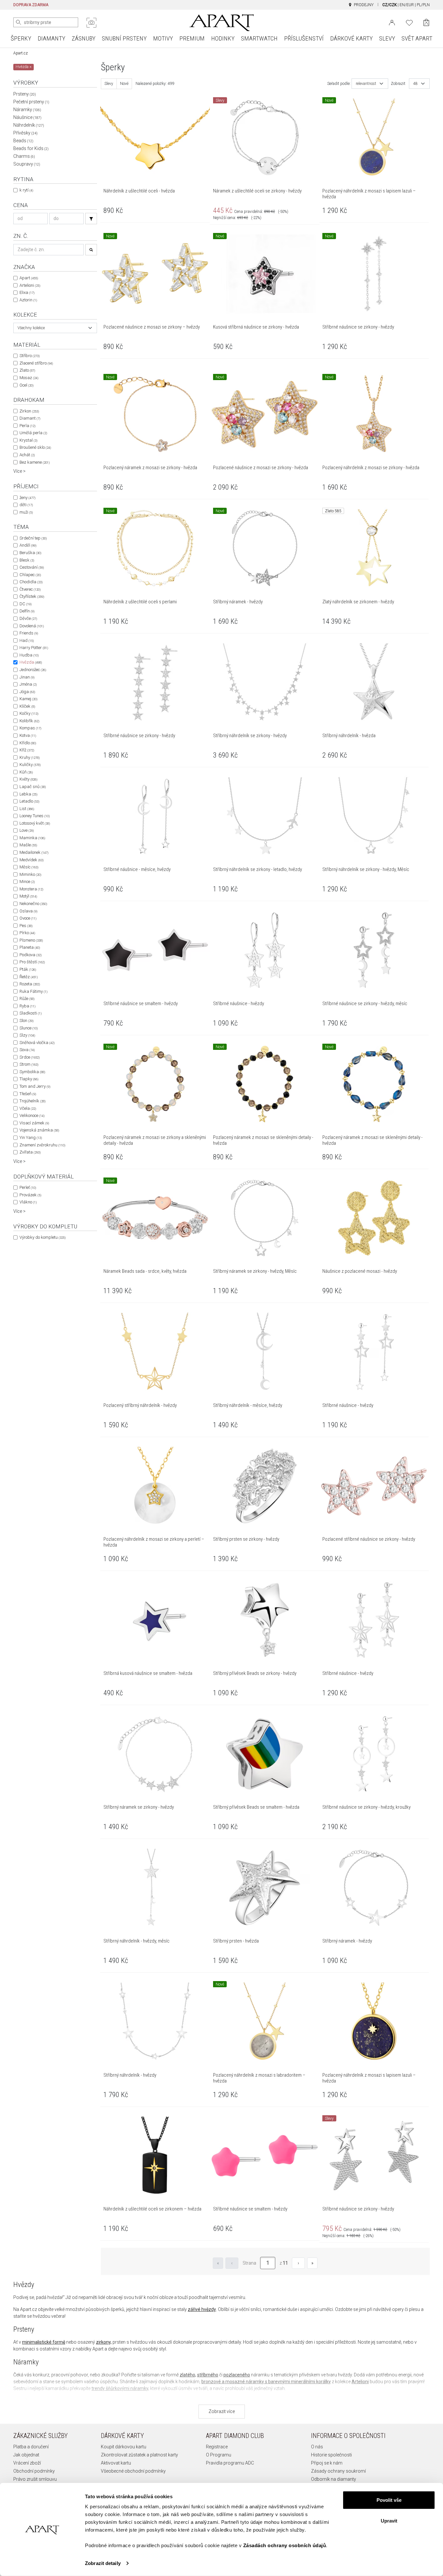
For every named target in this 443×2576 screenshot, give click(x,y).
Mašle (28, 845)
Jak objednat (26, 2455)
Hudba (29, 655)
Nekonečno (33, 904)
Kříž (27, 750)
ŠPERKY (21, 38)
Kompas (30, 728)
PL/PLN (423, 5)
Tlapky (29, 1079)
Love (27, 830)
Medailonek (34, 852)
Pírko (27, 933)
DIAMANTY (51, 38)
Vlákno (28, 1202)
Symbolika (32, 1072)
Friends (29, 633)
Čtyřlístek (32, 596)
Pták (28, 969)
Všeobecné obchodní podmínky (133, 2471)
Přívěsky (25, 133)
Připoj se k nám (327, 2463)
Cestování (32, 567)
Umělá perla (33, 433)
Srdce (30, 1057)
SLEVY (387, 38)
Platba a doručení (31, 2447)
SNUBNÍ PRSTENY (124, 38)
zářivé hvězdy (202, 2309)
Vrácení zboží (27, 2463)
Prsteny (25, 94)
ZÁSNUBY (84, 38)
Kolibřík (29, 721)
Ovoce (28, 918)
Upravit (389, 2520)
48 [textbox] (415, 84)
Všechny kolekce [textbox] (31, 328)
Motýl (28, 896)
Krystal (28, 440)
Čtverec (30, 589)
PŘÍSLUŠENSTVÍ (304, 38)
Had (27, 640)
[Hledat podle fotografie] (91, 23)
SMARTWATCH (259, 38)
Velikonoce (32, 1115)
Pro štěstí (32, 962)
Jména (28, 684)
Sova (27, 1050)
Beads (23, 141)
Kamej (28, 699)
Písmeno (31, 940)
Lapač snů (33, 787)
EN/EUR (407, 5)
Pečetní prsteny (31, 102)
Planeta (30, 947)
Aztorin (28, 300)
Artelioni (30, 285)
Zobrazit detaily (103, 2563)
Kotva (28, 735)
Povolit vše (389, 2500)
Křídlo (28, 743)
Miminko (30, 874)
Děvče (28, 618)
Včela (28, 1108)
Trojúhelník (32, 1101)
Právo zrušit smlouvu (35, 2479)
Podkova (30, 955)
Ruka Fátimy (33, 991)
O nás (317, 2447)
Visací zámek (34, 1123)
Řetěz (29, 977)
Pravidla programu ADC (230, 2463)
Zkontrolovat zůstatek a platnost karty (139, 2455)
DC (25, 604)
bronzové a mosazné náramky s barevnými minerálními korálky (266, 2382)
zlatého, (188, 2375)
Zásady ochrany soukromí (338, 2471)
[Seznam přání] (409, 22)
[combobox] (55, 328)
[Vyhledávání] (91, 219)
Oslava (28, 911)
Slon (26, 1021)
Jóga (27, 692)
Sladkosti (30, 1013)
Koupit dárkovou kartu (124, 2447)
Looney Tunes (35, 816)
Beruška (30, 553)
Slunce (29, 1028)
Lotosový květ (35, 823)
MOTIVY (163, 38)
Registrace (217, 2447)
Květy (28, 779)
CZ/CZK (389, 5)
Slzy (27, 1035)
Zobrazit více (222, 2411)
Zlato (27, 370)
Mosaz (29, 378)
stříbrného (208, 2375)
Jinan (27, 677)
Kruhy (30, 757)
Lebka (28, 794)
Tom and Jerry (35, 1086)
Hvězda (31, 662)
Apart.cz (21, 53)
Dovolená (32, 626)
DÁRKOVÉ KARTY (351, 38)
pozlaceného (237, 2375)
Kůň (26, 772)
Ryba (27, 1006)
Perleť (28, 1187)
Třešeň (28, 1094)
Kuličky (30, 765)
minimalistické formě (44, 2342)
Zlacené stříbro (36, 363)
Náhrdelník (29, 125)
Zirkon (29, 411)
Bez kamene (35, 462)
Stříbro (30, 356)
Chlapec (30, 575)
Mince (27, 882)
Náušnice (27, 117)
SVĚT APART (417, 38)
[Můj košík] (426, 23)
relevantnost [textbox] (366, 84)
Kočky (29, 713)
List (27, 809)
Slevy (109, 84)
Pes (26, 926)
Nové (124, 84)
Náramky (27, 110)
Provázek (30, 1195)
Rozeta (30, 984)
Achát (27, 455)
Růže (27, 998)
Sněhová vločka (37, 1043)
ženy (27, 498)
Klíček (27, 706)
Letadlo (29, 801)
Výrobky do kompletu (42, 1237)
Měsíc (29, 867)
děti (26, 505)
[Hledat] (18, 22)
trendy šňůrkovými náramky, (120, 2388)
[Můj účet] (392, 22)
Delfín (27, 611)
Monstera (31, 889)
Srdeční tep (33, 538)
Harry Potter (34, 648)
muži (26, 512)
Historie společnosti (331, 2455)
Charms (24, 156)
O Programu (219, 2455)
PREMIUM (192, 38)
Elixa (27, 292)
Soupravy (27, 164)
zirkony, (104, 2342)
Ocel (26, 385)
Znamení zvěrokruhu (42, 1145)
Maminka (32, 838)
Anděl (28, 545)
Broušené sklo (35, 447)
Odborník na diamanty (334, 2479)
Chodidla (31, 582)
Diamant (30, 418)
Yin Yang (31, 1137)
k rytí (26, 190)
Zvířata (30, 1152)
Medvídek (31, 860)
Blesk (27, 560)
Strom (29, 1064)
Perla (27, 426)
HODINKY (223, 38)
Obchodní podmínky (34, 2471)
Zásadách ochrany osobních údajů (285, 2545)
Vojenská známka (39, 1130)
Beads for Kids (31, 148)
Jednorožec (33, 670)
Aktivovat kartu (116, 2463)
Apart (29, 278)
